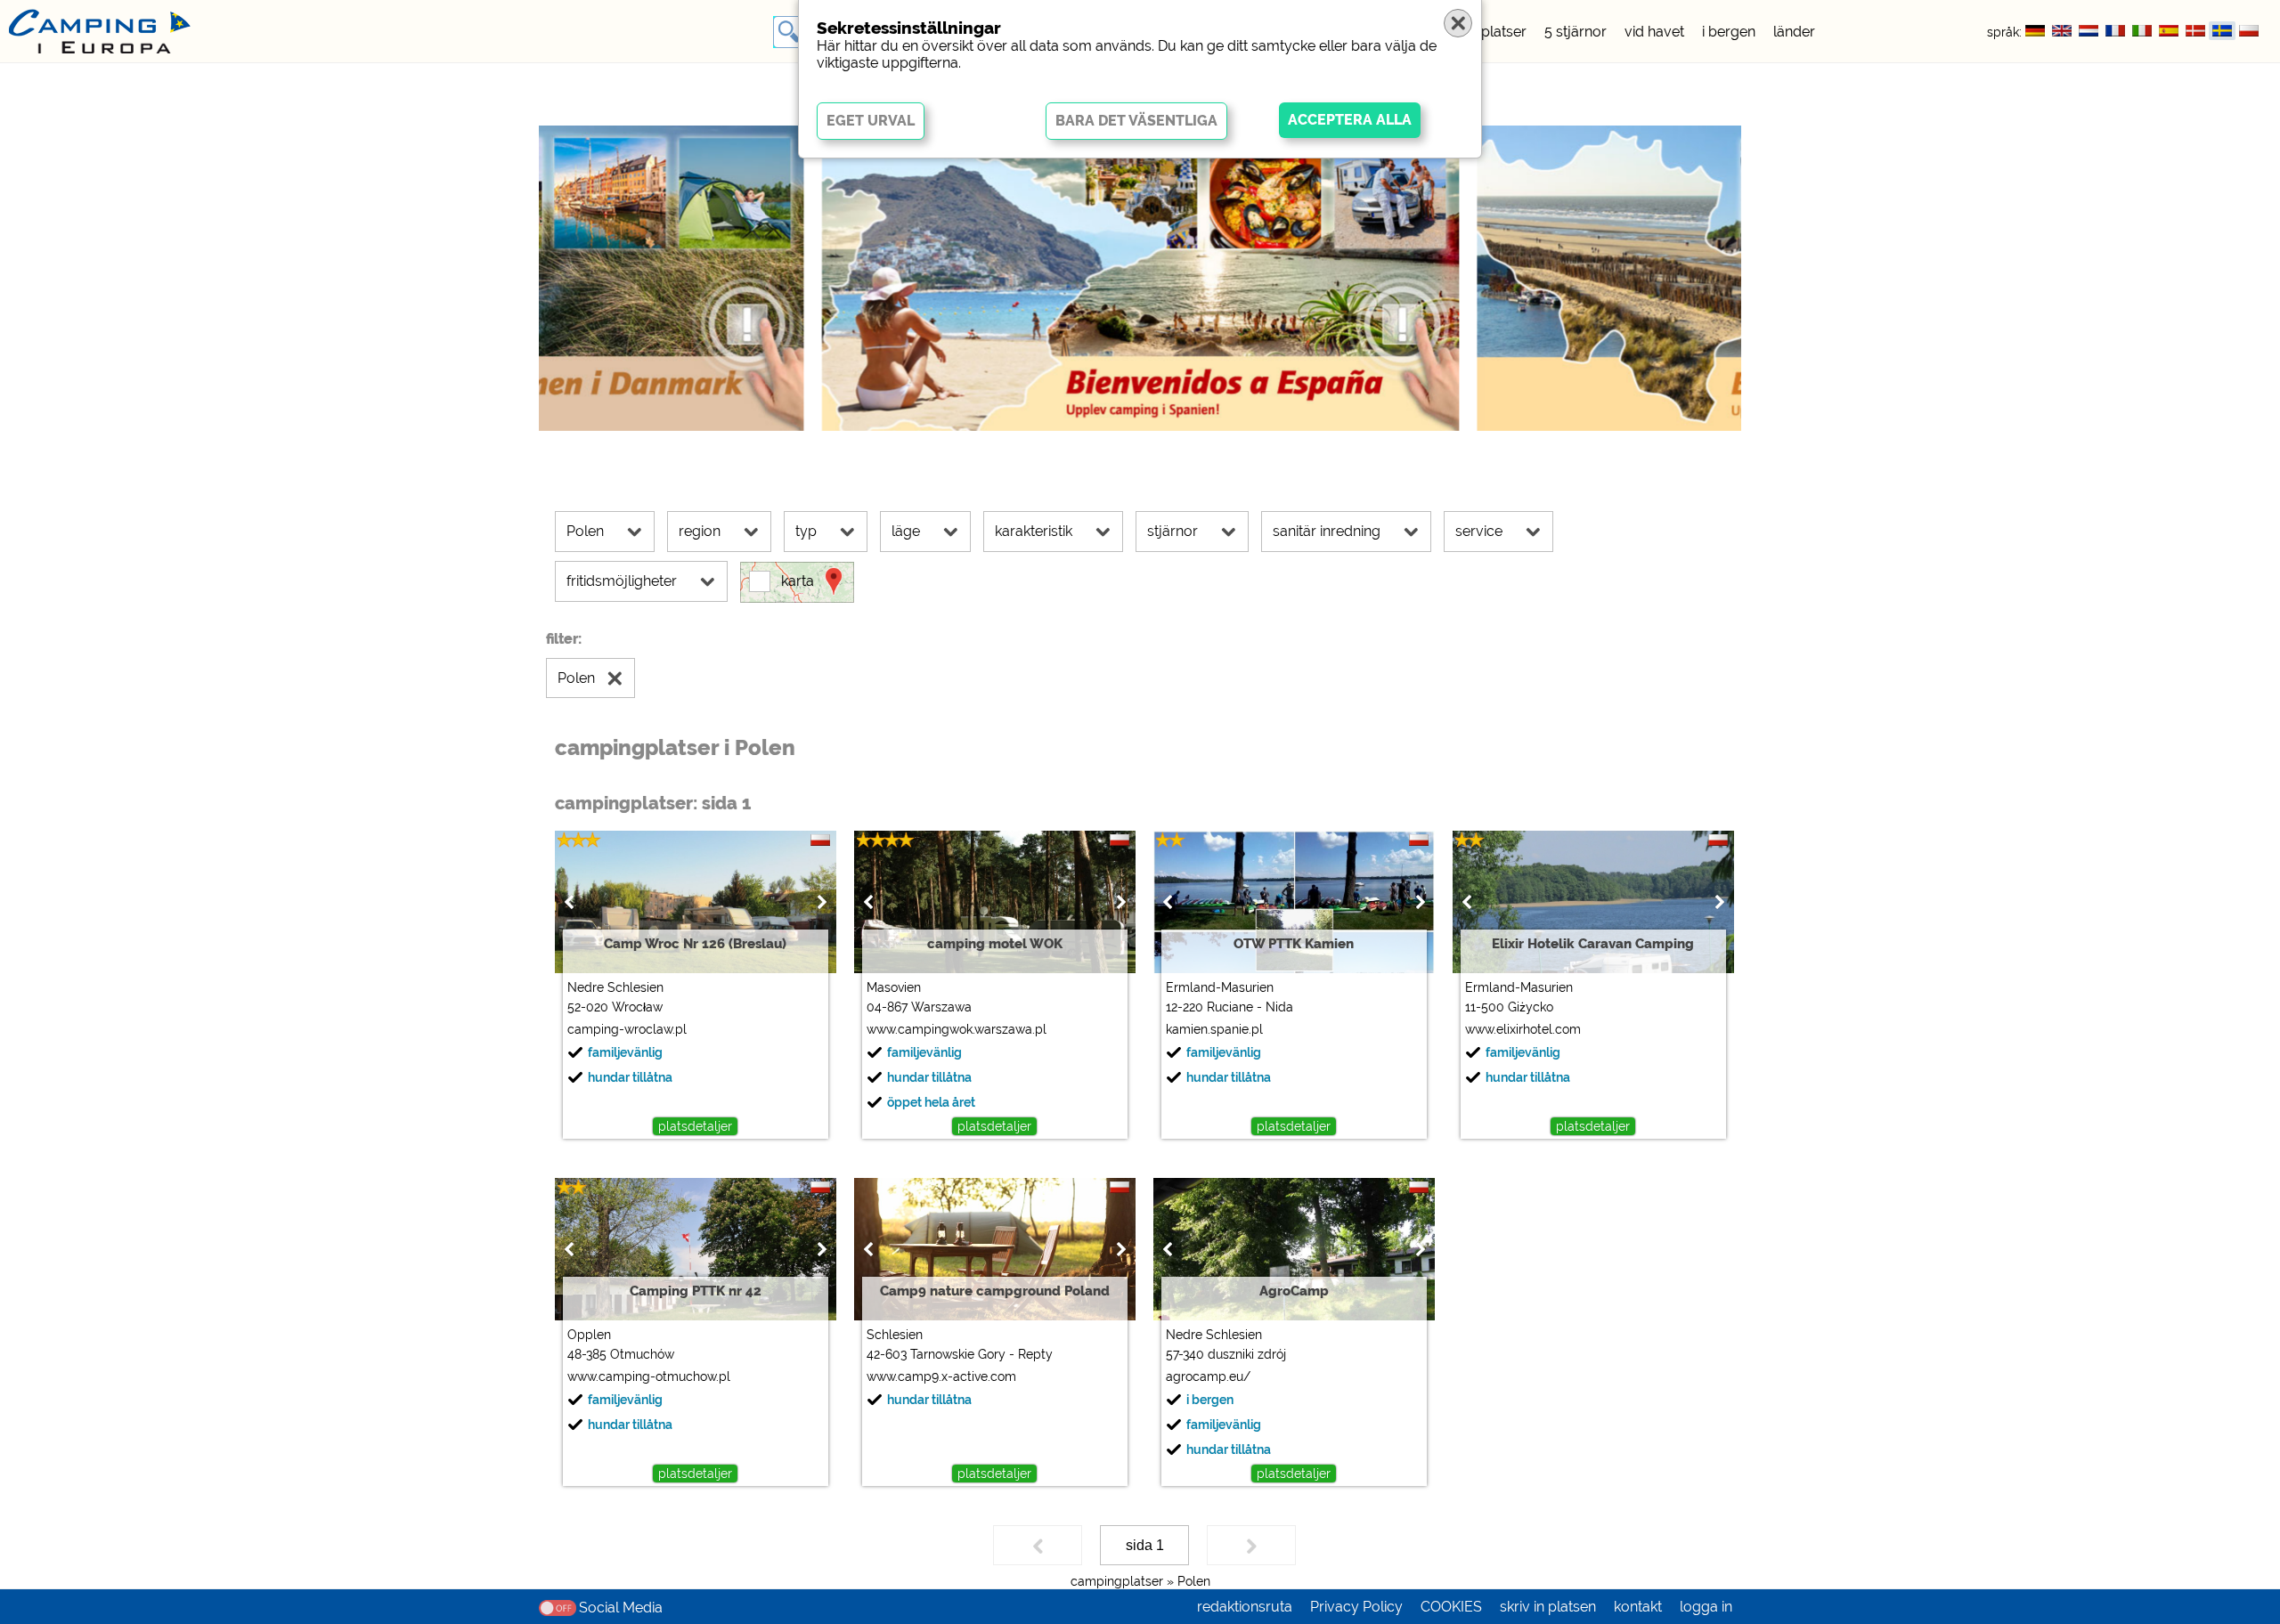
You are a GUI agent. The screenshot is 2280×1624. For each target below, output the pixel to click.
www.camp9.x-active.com (941, 1376)
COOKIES (1451, 1607)
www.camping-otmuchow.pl (649, 1376)
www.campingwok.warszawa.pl (957, 1029)
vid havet (1654, 32)
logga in (1706, 1607)
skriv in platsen (1548, 1607)
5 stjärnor (1576, 32)
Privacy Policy (1356, 1607)
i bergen (1729, 32)
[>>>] (1251, 1545)
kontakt (1638, 1607)
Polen (1194, 1581)
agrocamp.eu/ (1208, 1376)
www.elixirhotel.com (1523, 1029)
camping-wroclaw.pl (627, 1029)
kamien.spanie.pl (1214, 1029)
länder (1794, 32)
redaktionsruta (1245, 1607)
